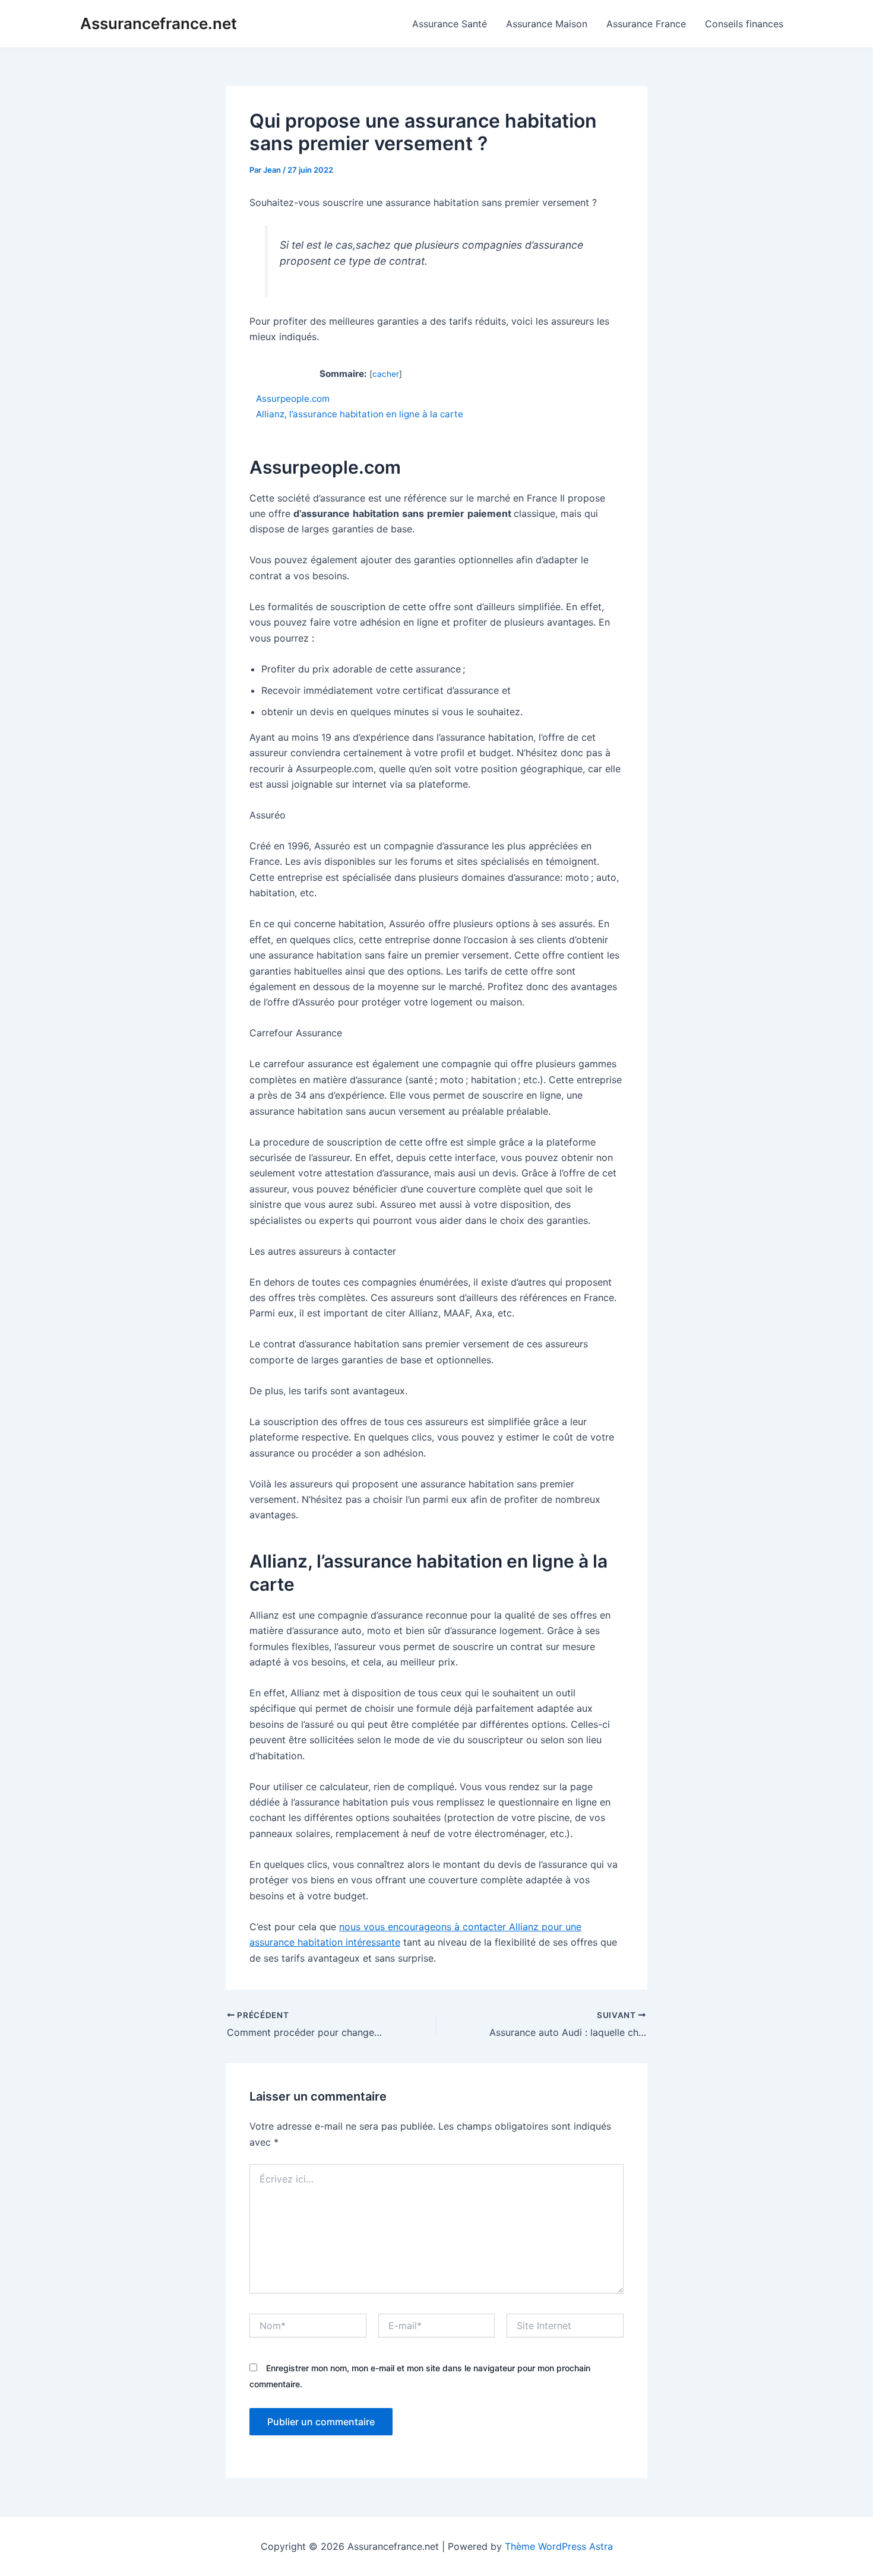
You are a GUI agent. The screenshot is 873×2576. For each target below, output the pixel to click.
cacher (386, 374)
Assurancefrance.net (159, 23)
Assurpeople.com (293, 399)
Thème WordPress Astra (559, 2546)
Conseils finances (744, 24)
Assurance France (646, 24)
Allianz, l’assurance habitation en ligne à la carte (361, 414)
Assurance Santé (450, 24)
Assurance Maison (547, 24)
